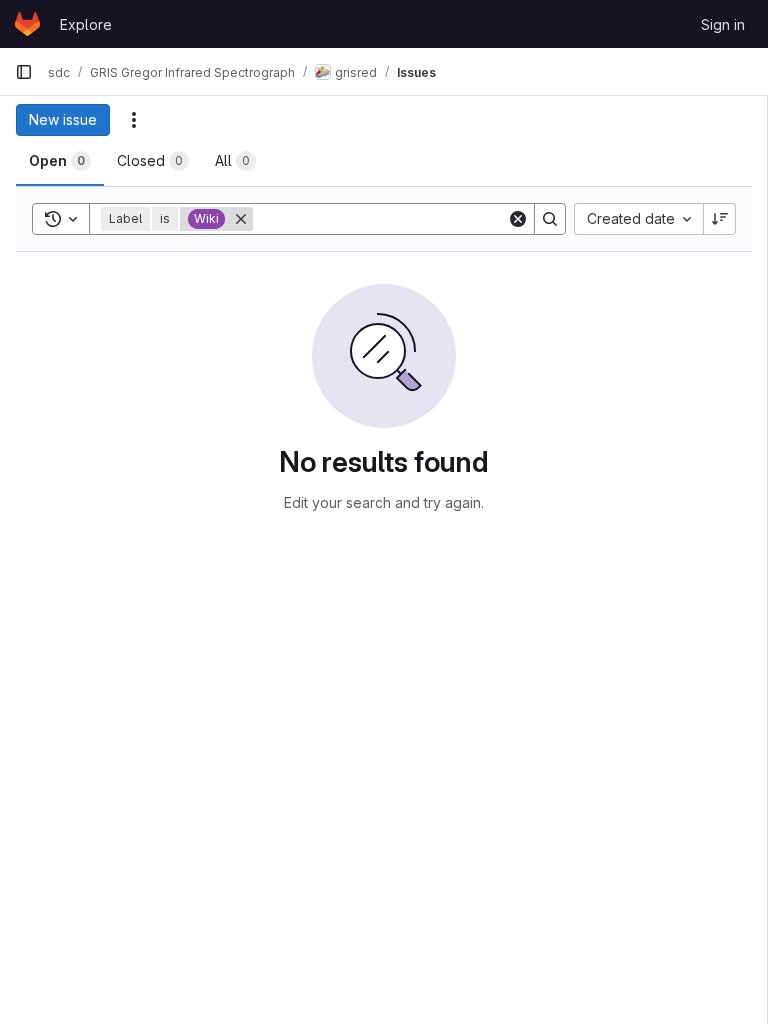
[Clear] (518, 219)
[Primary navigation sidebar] (24, 72)
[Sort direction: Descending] (720, 219)
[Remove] (241, 219)
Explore (86, 24)
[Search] (550, 219)
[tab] (60, 161)
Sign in (723, 24)
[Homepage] (27, 24)
